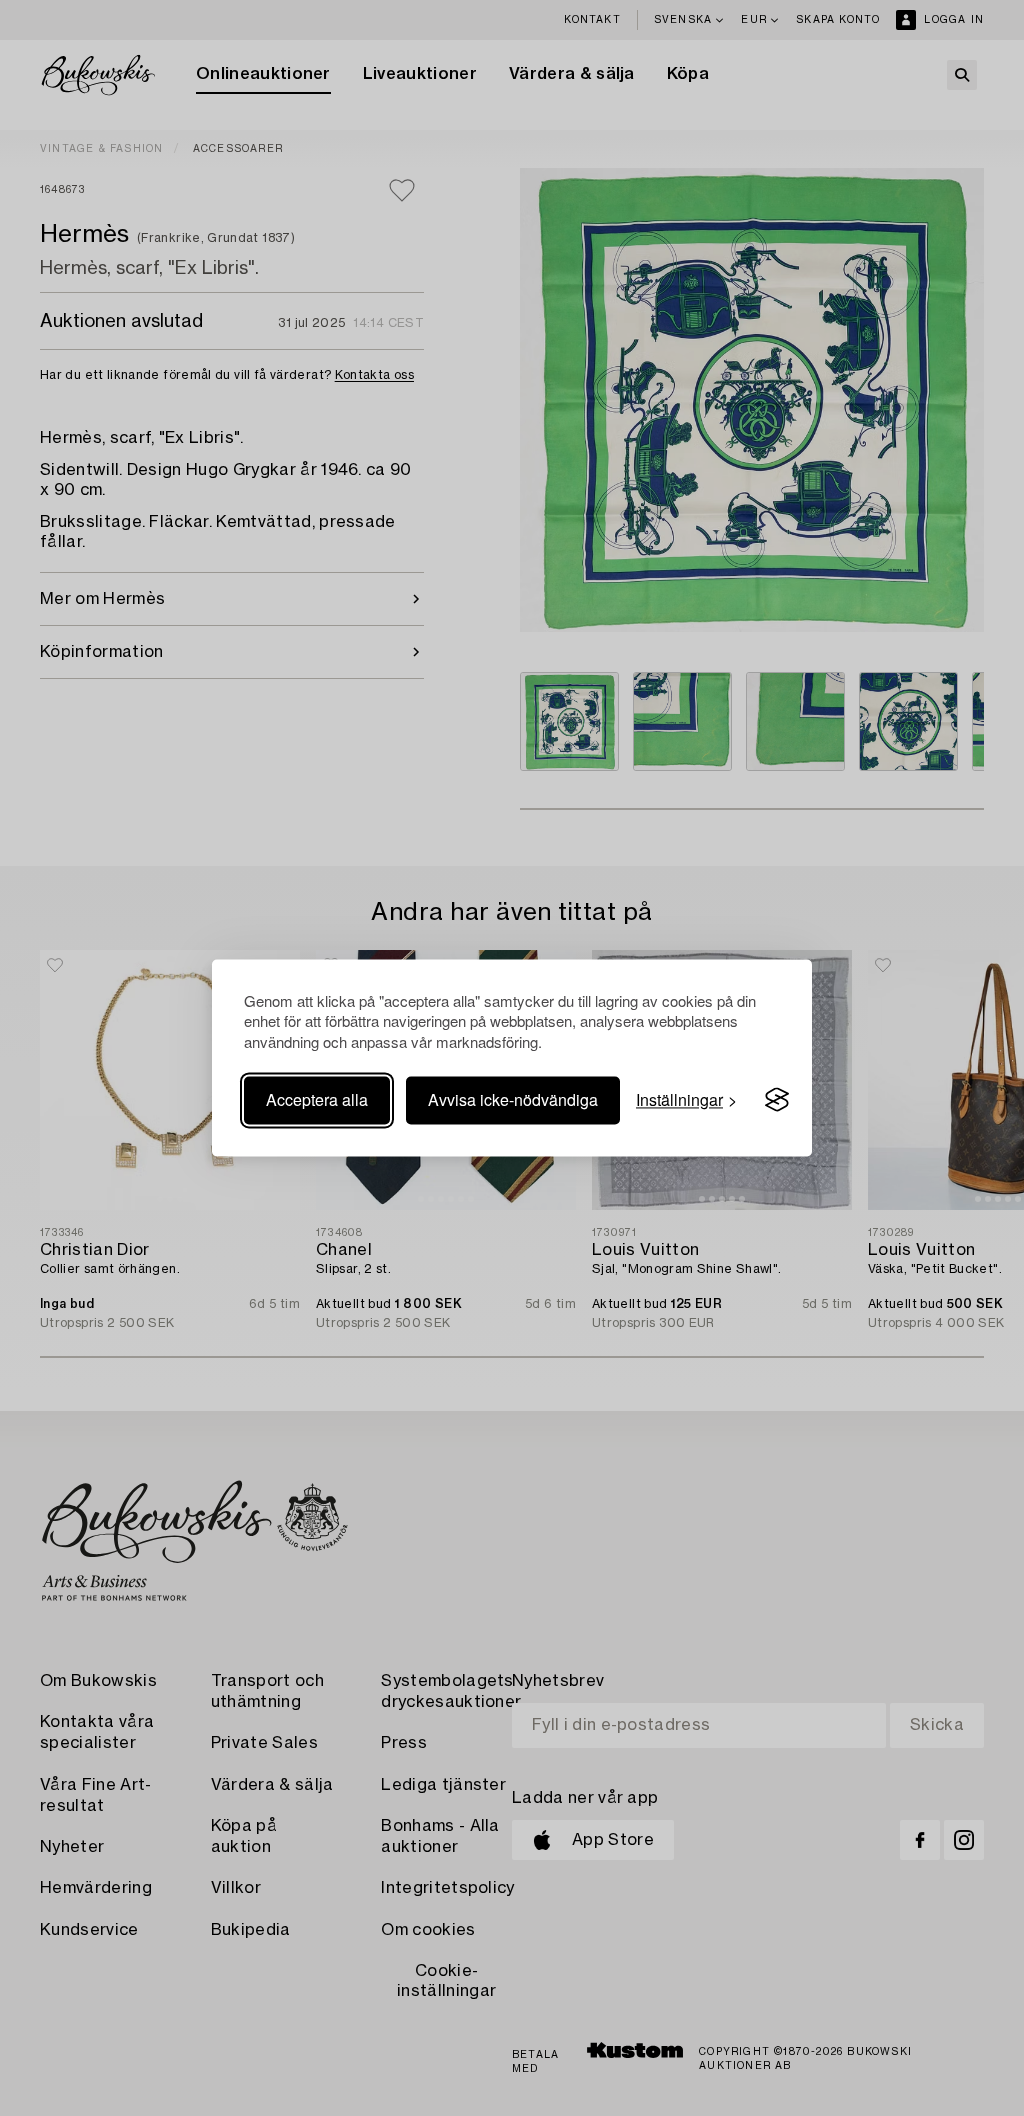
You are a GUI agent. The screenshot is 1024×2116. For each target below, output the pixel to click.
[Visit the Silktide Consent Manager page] (777, 1100)
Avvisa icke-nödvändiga (513, 1099)
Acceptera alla (317, 1099)
